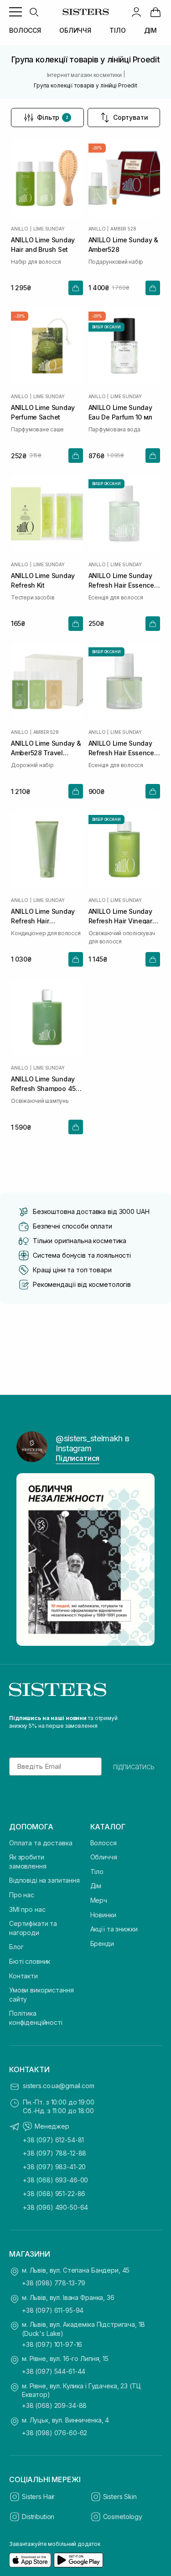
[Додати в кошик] (76, 288)
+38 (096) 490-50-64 (55, 2207)
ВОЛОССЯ (25, 30)
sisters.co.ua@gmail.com (59, 2086)
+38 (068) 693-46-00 (55, 2180)
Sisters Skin (120, 2497)
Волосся (104, 1843)
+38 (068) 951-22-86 (54, 2194)
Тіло (97, 1872)
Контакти (23, 1976)
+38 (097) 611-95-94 (53, 2310)
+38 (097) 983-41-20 (54, 2167)
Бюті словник (30, 1961)
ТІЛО (117, 30)
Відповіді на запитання (44, 1880)
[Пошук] (34, 12)
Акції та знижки (114, 1929)
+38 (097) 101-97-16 (52, 2344)
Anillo (20, 229)
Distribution (38, 2517)
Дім (96, 1886)
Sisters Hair (38, 2497)
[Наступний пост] (143, 1560)
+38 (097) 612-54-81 (53, 2140)
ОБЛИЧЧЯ (75, 30)
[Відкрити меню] (16, 12)
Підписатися (78, 1458)
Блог (16, 1947)
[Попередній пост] (28, 1560)
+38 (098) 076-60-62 (54, 2433)
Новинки (103, 1915)
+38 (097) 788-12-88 (54, 2153)
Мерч (99, 1900)
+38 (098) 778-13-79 (54, 2283)
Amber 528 (123, 229)
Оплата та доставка (41, 1843)
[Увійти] (136, 12)
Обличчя (104, 1857)
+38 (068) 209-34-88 (54, 2405)
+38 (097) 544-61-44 (54, 2371)
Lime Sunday (49, 229)
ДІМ (151, 30)
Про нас (22, 1895)
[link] (155, 12)
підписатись (134, 1767)
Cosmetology (123, 2517)
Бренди (102, 1944)
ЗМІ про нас (27, 1909)
